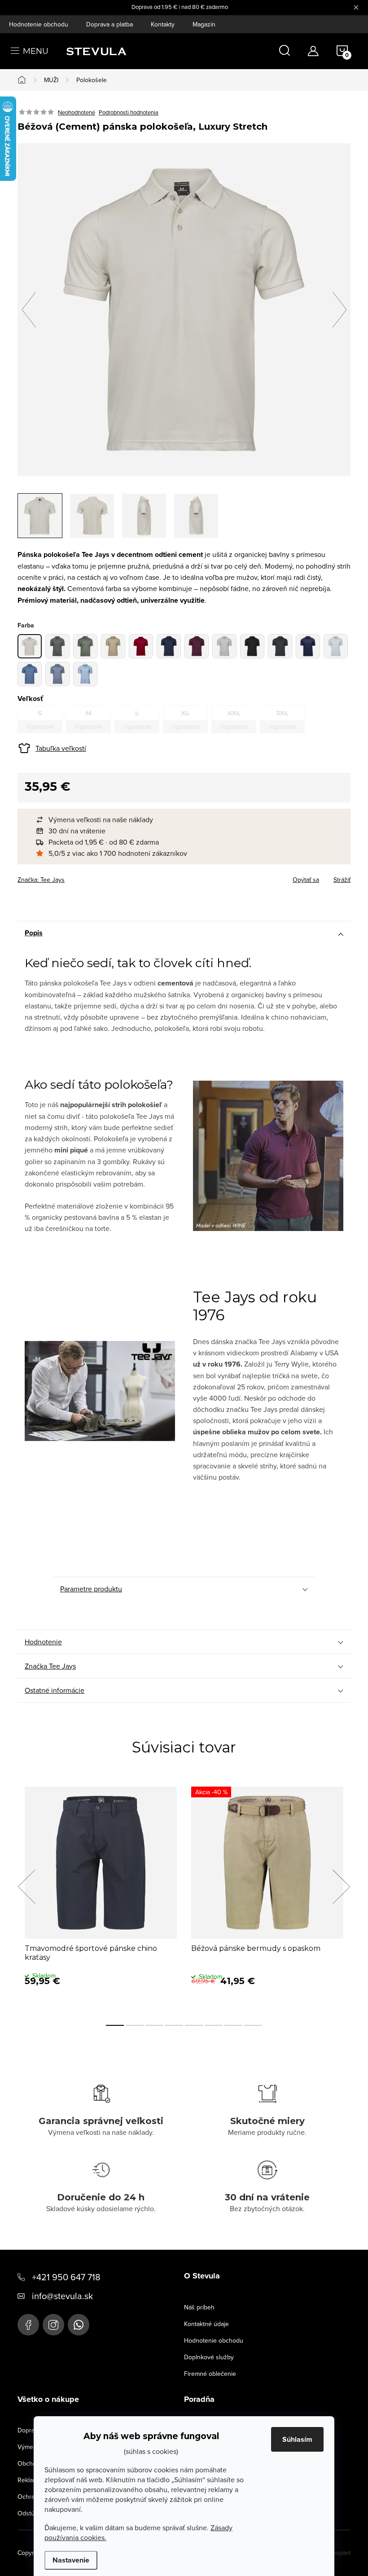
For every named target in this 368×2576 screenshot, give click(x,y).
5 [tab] (194, 2025)
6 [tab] (214, 2025)
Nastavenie (71, 2560)
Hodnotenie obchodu (39, 24)
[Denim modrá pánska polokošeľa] (308, 646)
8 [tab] (253, 2025)
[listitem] (188, 820)
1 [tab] (115, 2025)
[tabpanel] (101, 1897)
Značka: (41, 880)
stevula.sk (53, 2325)
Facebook (28, 2325)
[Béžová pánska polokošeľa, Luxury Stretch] (113, 646)
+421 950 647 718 (66, 2277)
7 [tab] (233, 2025)
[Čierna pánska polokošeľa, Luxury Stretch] (252, 646)
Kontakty (163, 24)
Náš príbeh (199, 2307)
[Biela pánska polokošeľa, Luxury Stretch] (224, 646)
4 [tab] (174, 2025)
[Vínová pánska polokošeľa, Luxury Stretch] (197, 646)
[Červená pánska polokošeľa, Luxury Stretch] (141, 646)
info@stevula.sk (62, 2296)
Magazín (204, 24)
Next (341, 1887)
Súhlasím (297, 2439)
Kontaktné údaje (206, 2324)
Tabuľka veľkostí (61, 748)
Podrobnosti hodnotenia (129, 112)
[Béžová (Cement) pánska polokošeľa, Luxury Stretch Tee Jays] (30, 646)
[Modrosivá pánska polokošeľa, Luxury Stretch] (57, 674)
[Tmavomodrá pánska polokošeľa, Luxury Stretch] (169, 646)
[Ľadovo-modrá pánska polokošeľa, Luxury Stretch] (336, 646)
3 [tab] (154, 2025)
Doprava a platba (110, 24)
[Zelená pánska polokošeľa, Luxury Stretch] (85, 646)
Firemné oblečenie (210, 2374)
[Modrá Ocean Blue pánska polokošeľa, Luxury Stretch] (30, 674)
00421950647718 (79, 2325)
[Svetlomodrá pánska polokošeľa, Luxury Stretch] (85, 674)
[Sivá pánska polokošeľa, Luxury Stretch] (57, 646)
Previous (26, 1887)
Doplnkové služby (209, 2357)
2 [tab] (135, 2025)
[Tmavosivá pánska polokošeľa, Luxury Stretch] (280, 646)
